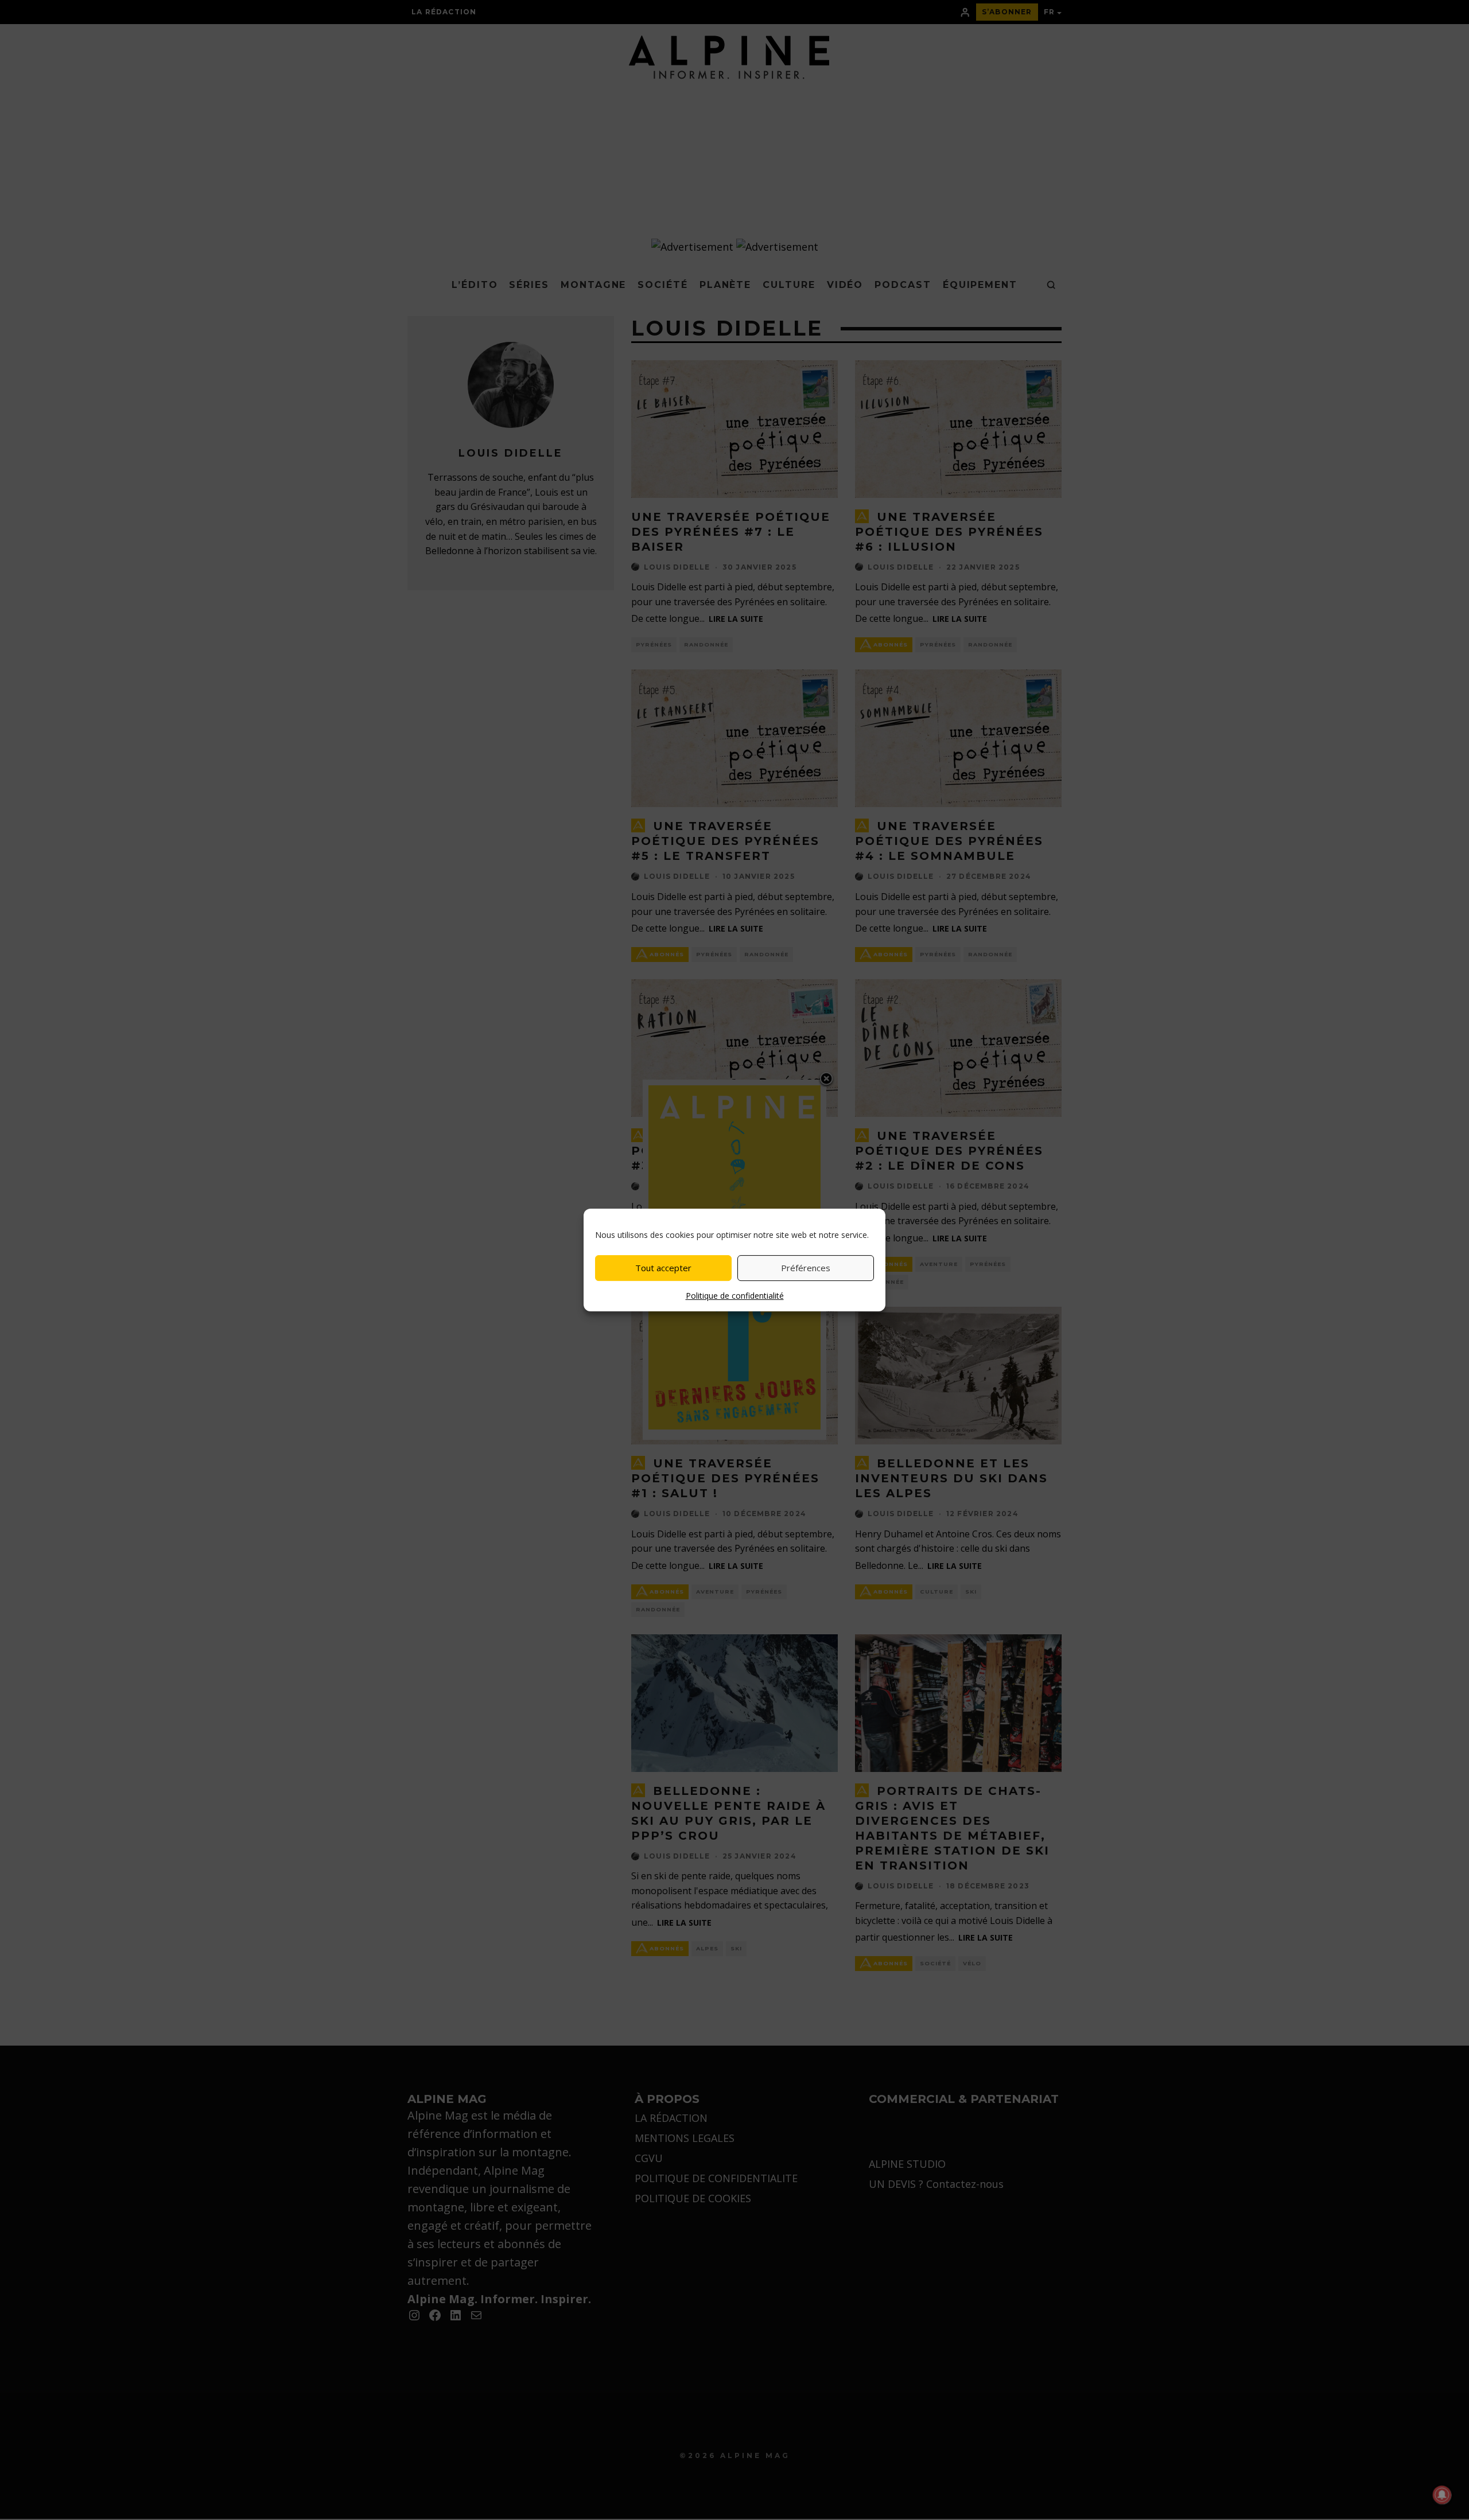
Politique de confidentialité (735, 1296)
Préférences (806, 1268)
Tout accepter (663, 1268)
